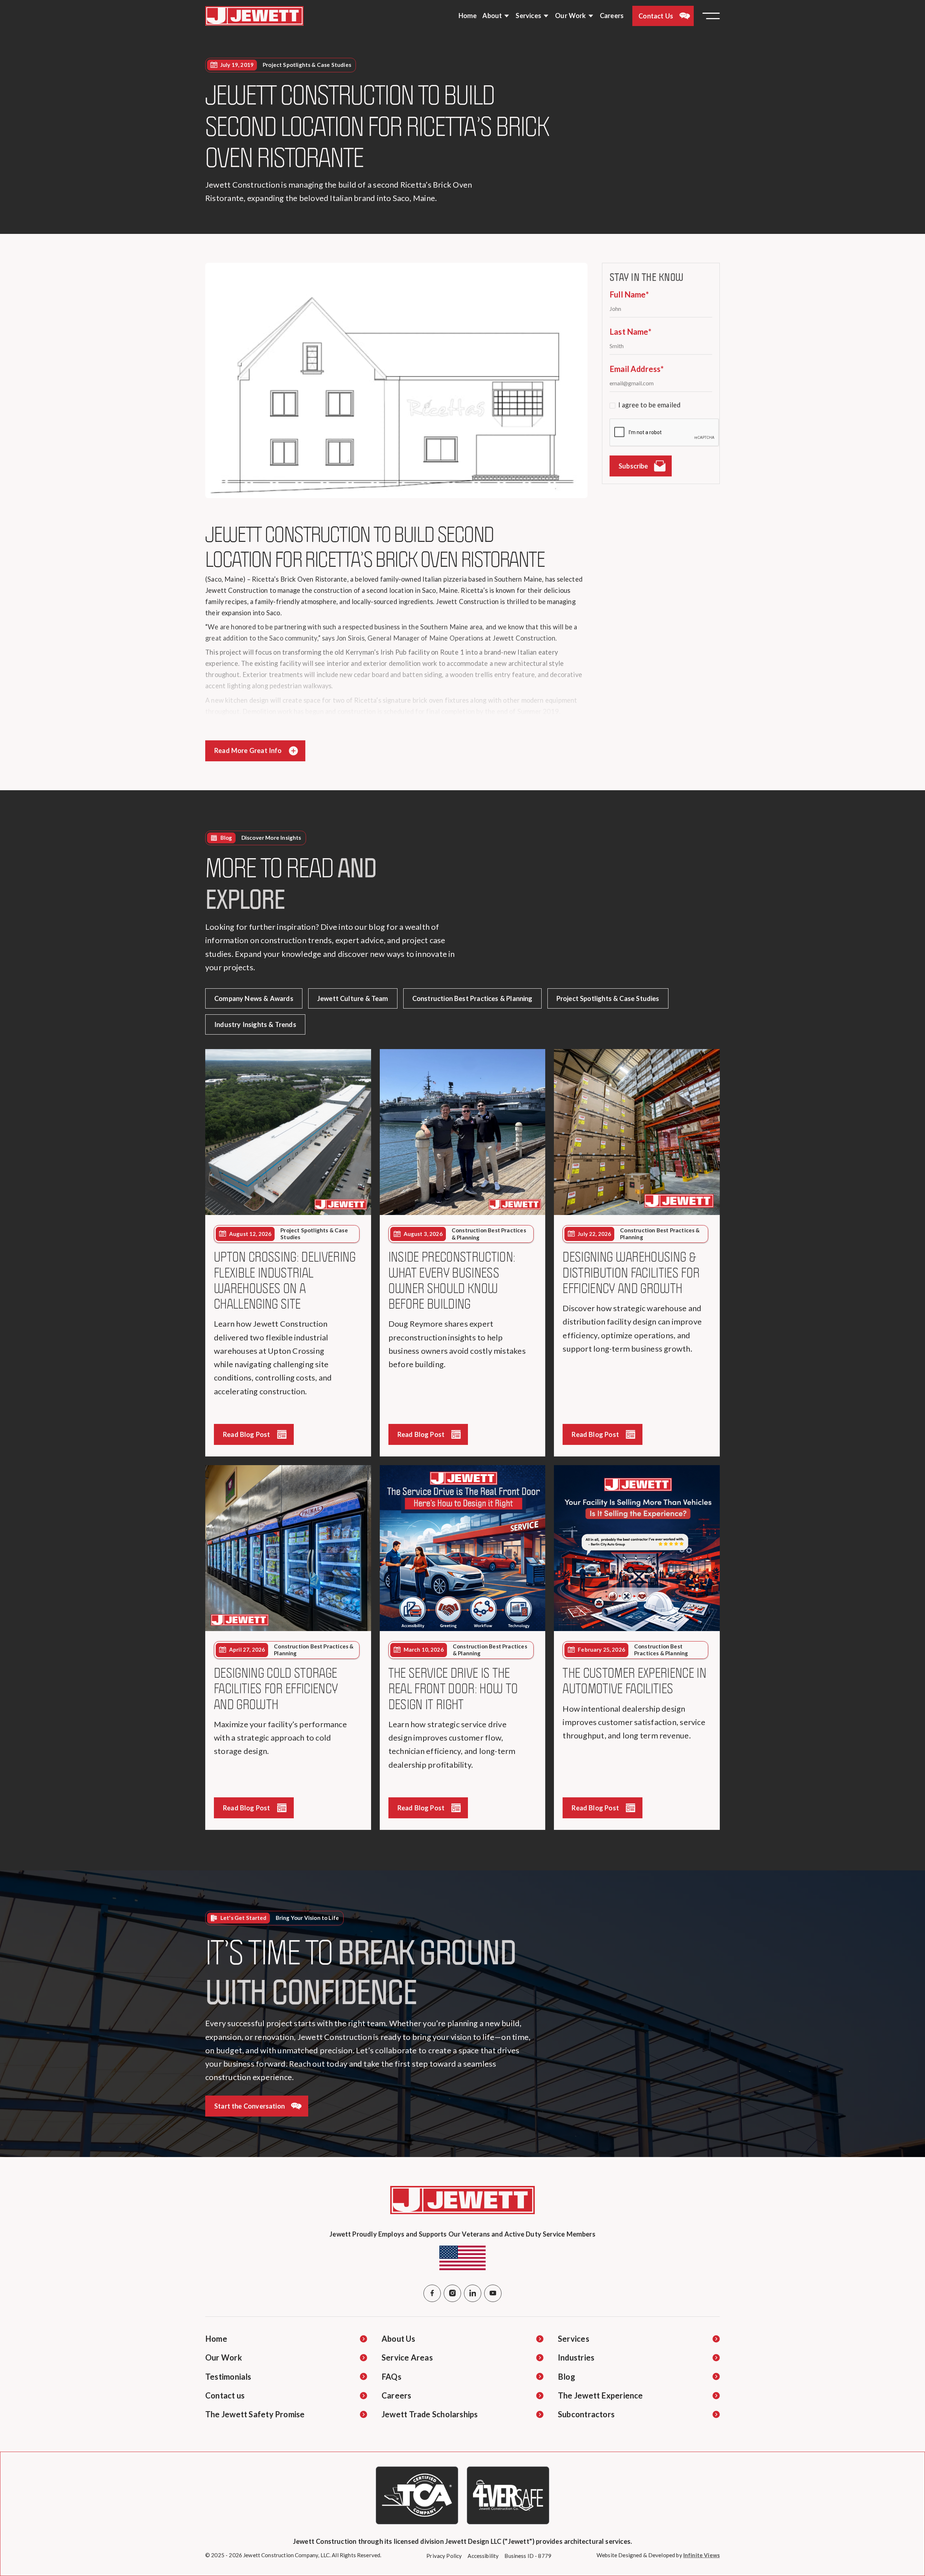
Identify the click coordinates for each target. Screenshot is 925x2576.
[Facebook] (432, 2293)
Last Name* (631, 332)
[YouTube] (493, 2293)
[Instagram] (452, 2293)
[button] (496, 16)
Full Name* (629, 294)
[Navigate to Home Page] (254, 16)
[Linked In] (473, 2293)
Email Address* (637, 369)
